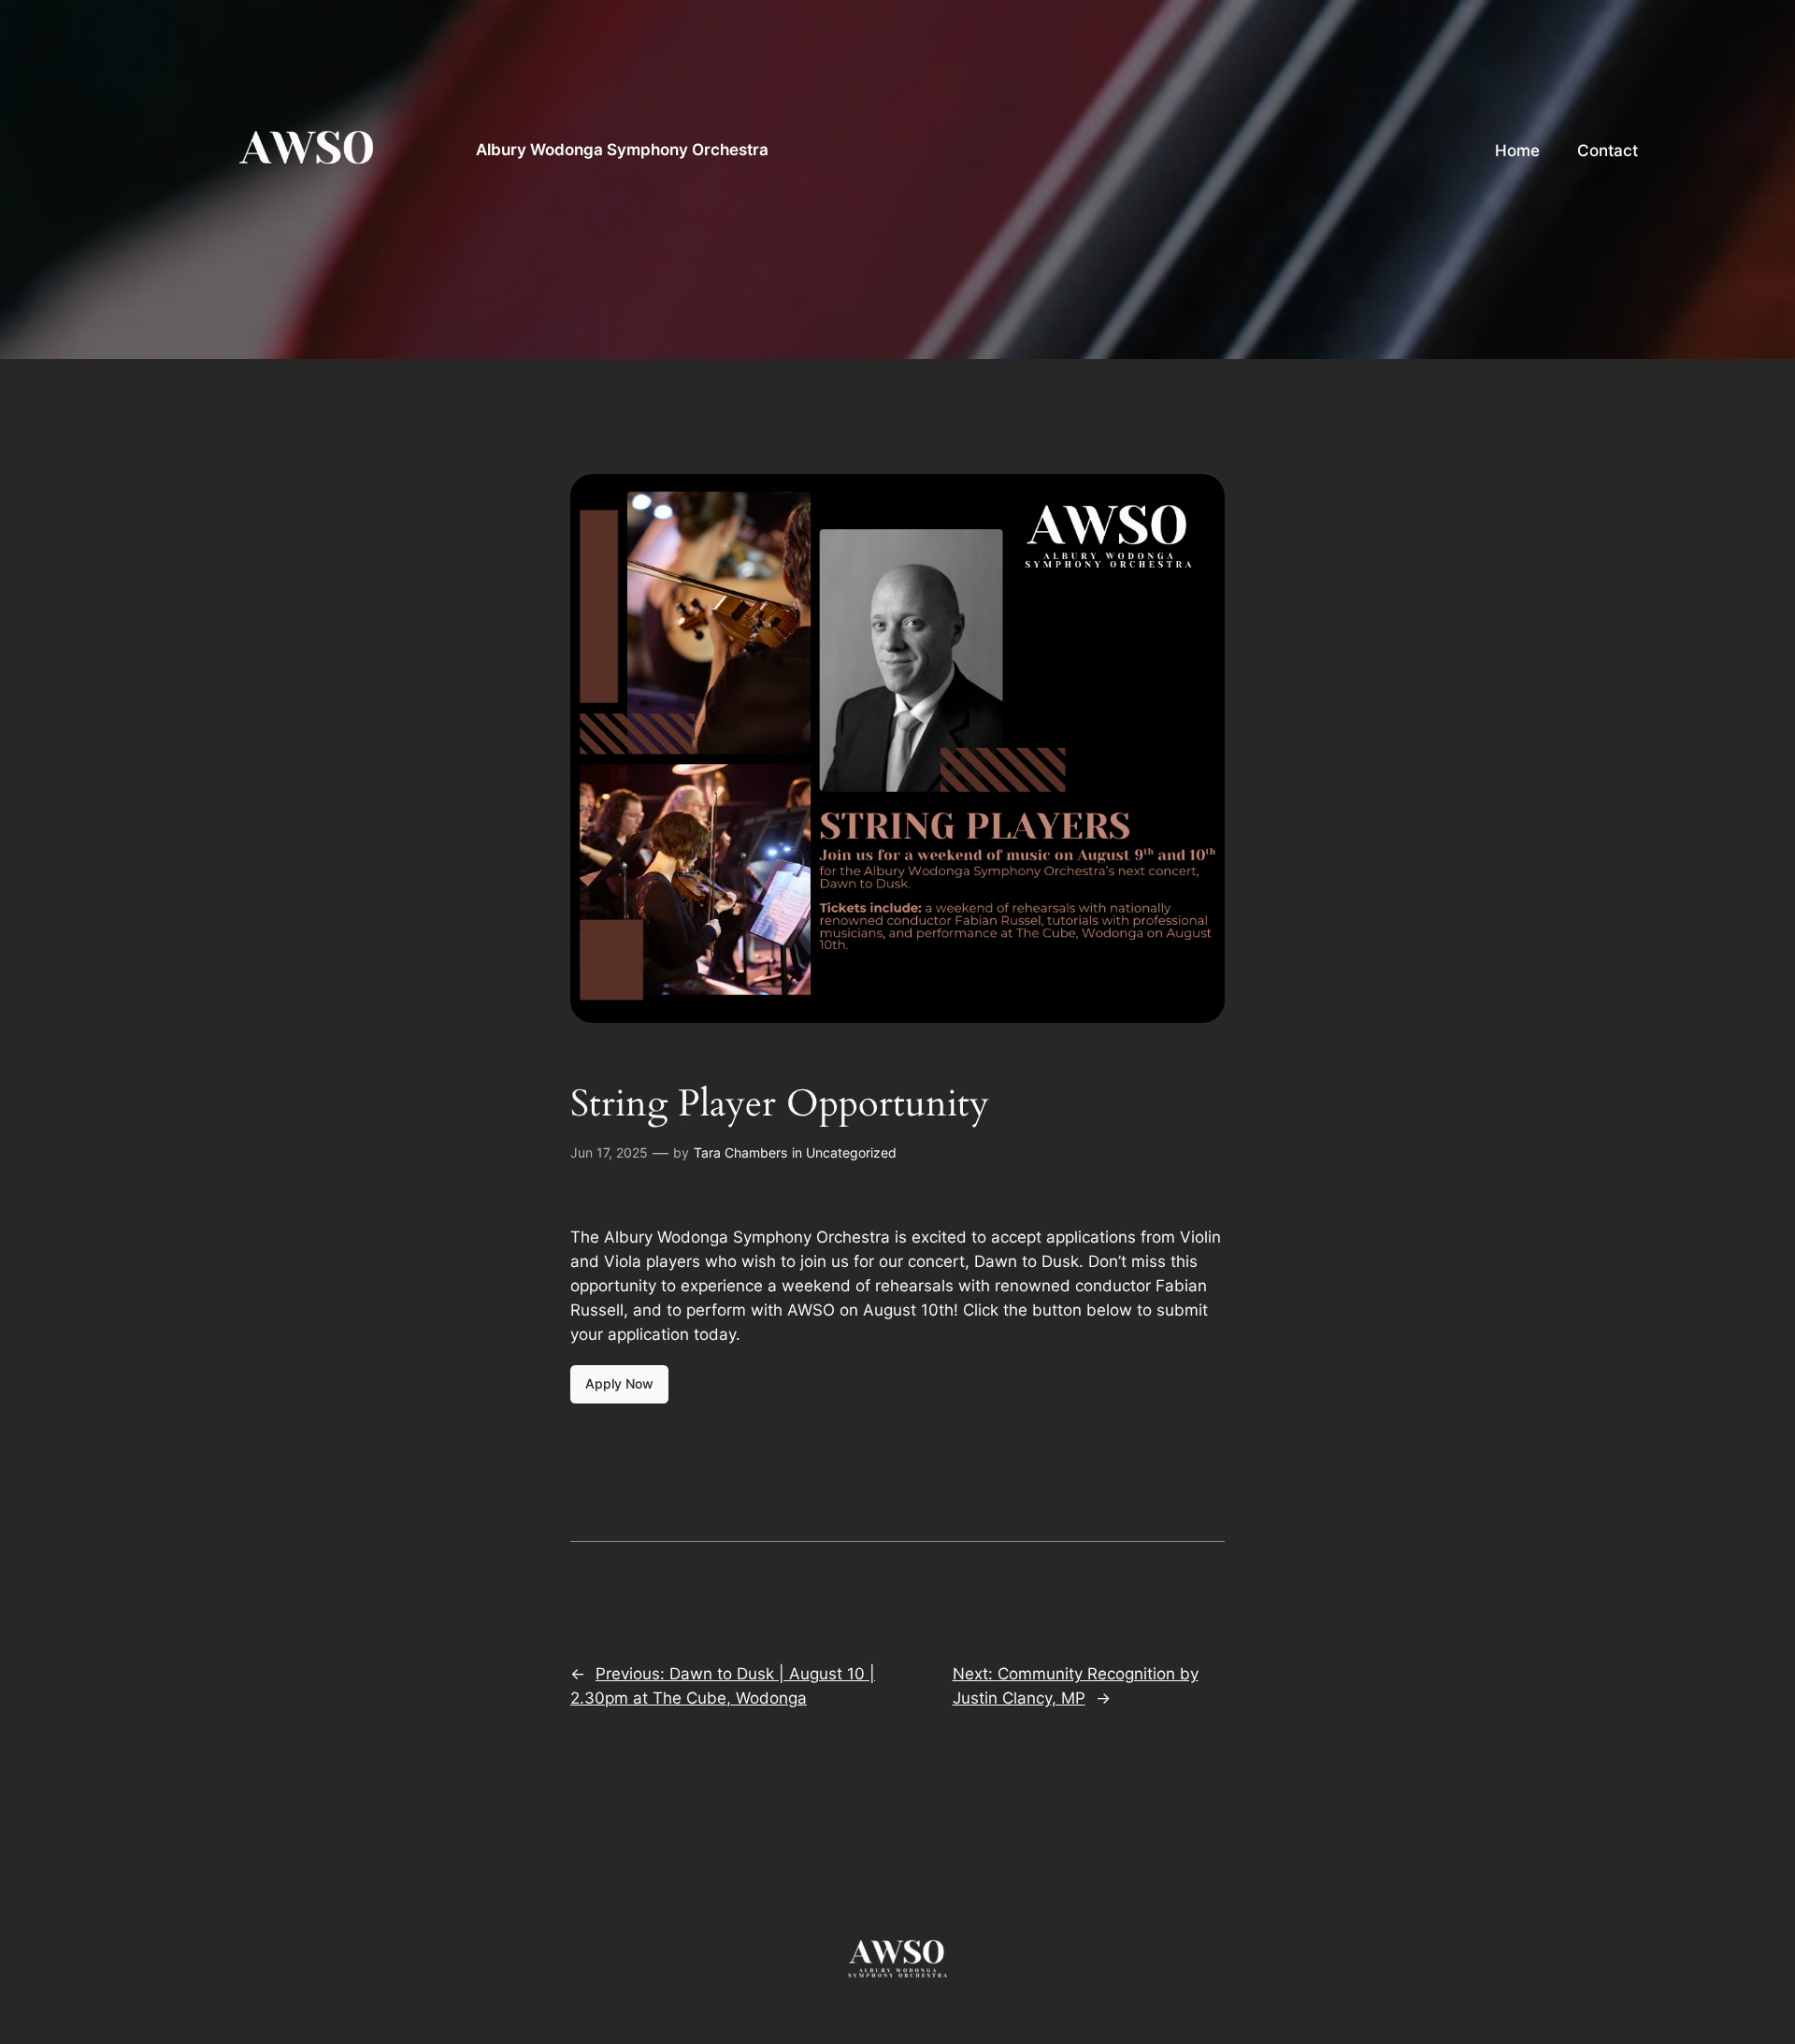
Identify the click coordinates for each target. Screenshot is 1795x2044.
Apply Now (619, 1383)
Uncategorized (851, 1152)
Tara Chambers (740, 1152)
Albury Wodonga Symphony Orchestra (622, 150)
